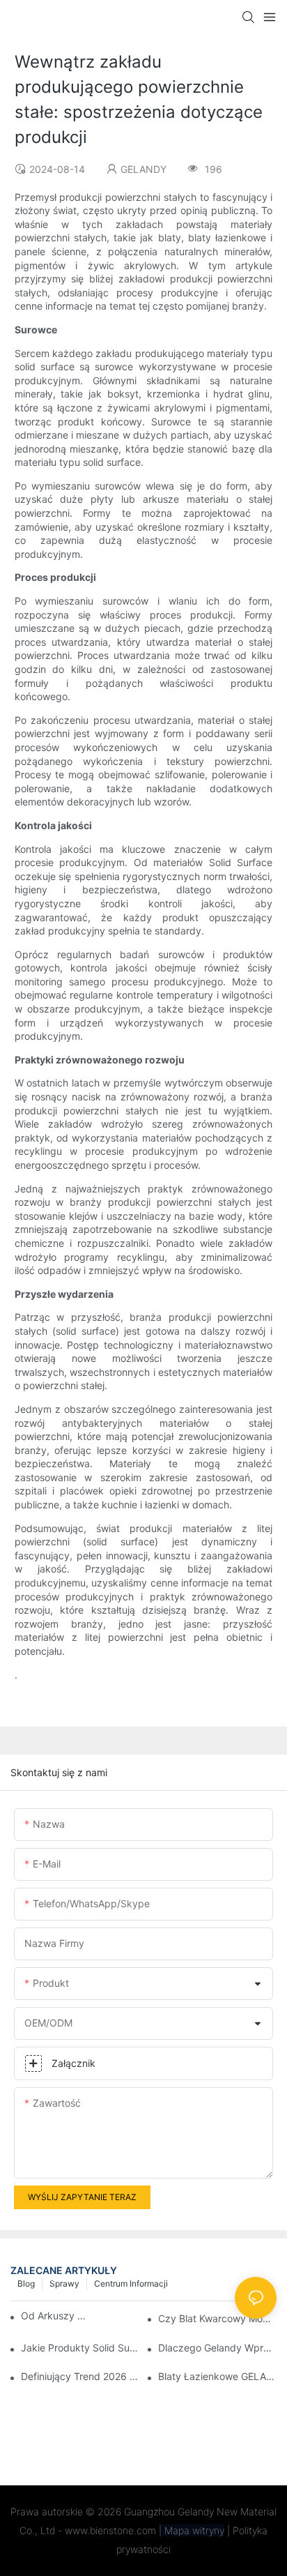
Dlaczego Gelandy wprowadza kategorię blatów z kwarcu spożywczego (217, 2348)
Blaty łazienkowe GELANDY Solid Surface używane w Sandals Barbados (217, 2376)
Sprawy (64, 2283)
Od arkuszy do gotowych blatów (56, 2316)
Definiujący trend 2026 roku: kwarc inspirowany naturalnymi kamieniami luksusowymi (80, 2376)
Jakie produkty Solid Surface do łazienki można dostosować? (80, 2348)
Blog (26, 2283)
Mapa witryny (193, 2530)
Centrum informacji (131, 2283)
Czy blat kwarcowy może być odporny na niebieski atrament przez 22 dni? (217, 2318)
